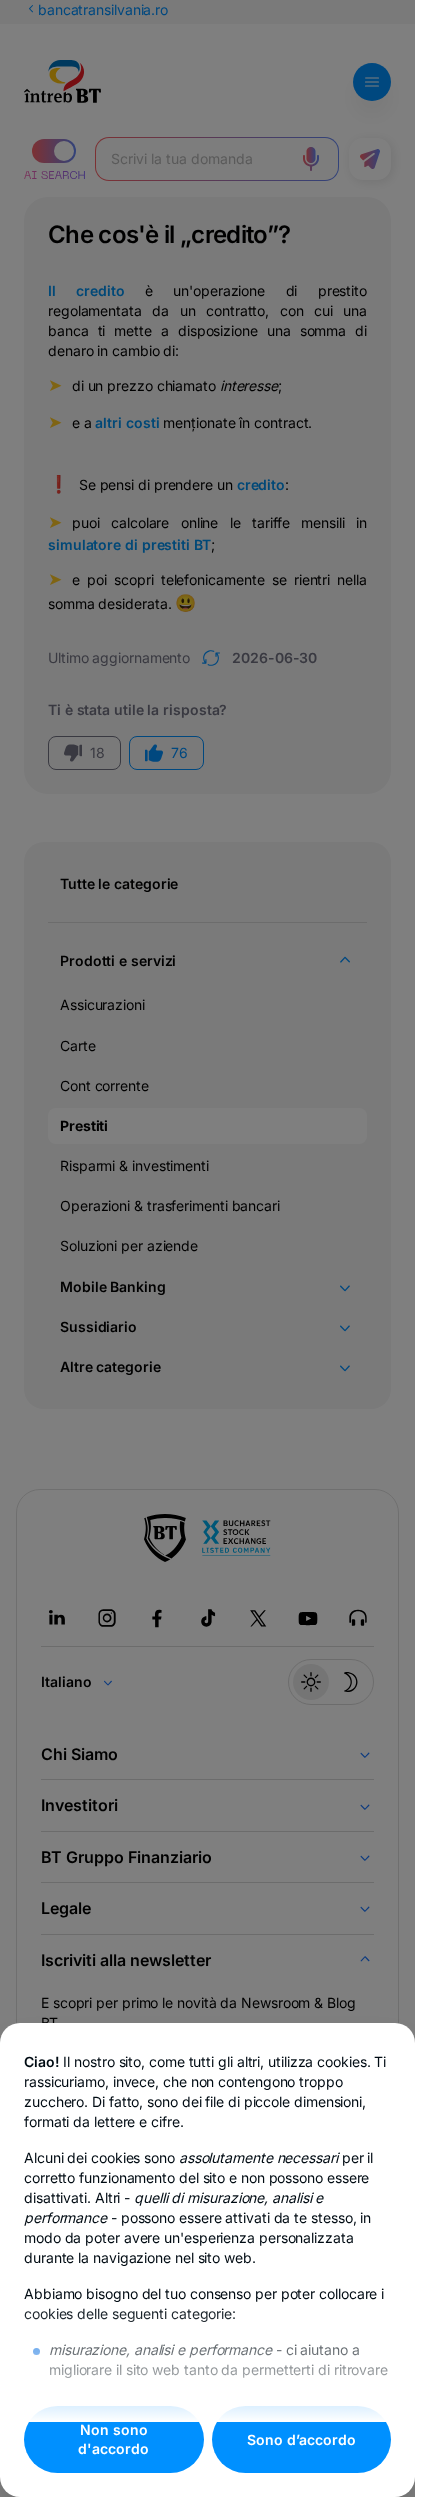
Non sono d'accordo (113, 2439)
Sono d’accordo (301, 2439)
